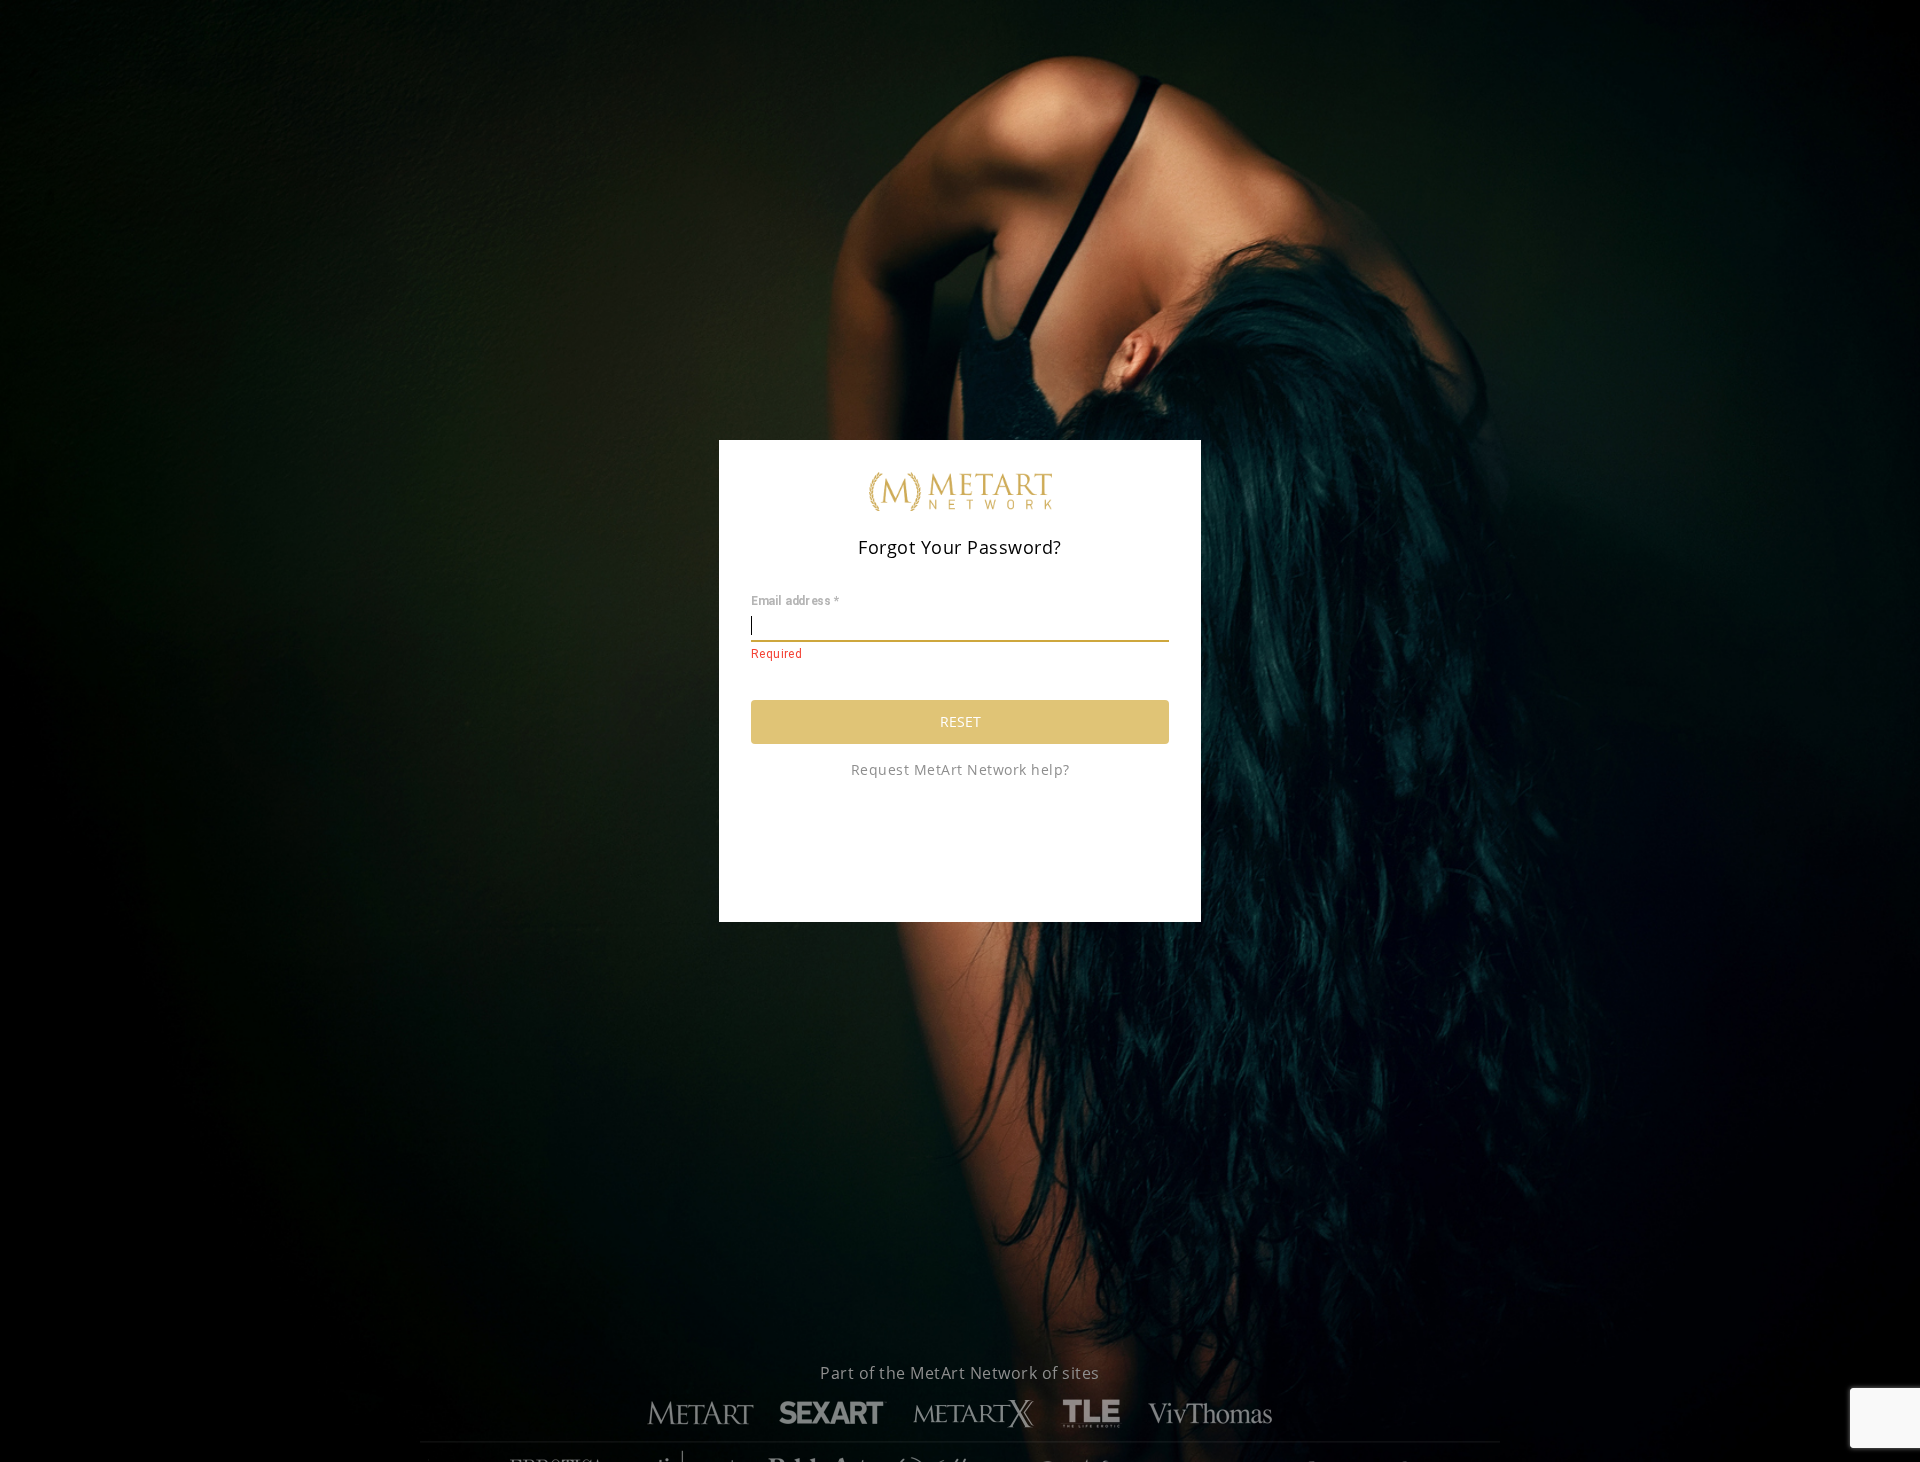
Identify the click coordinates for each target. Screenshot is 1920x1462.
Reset (960, 721)
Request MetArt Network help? (960, 769)
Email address (795, 602)
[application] (5, 1457)
